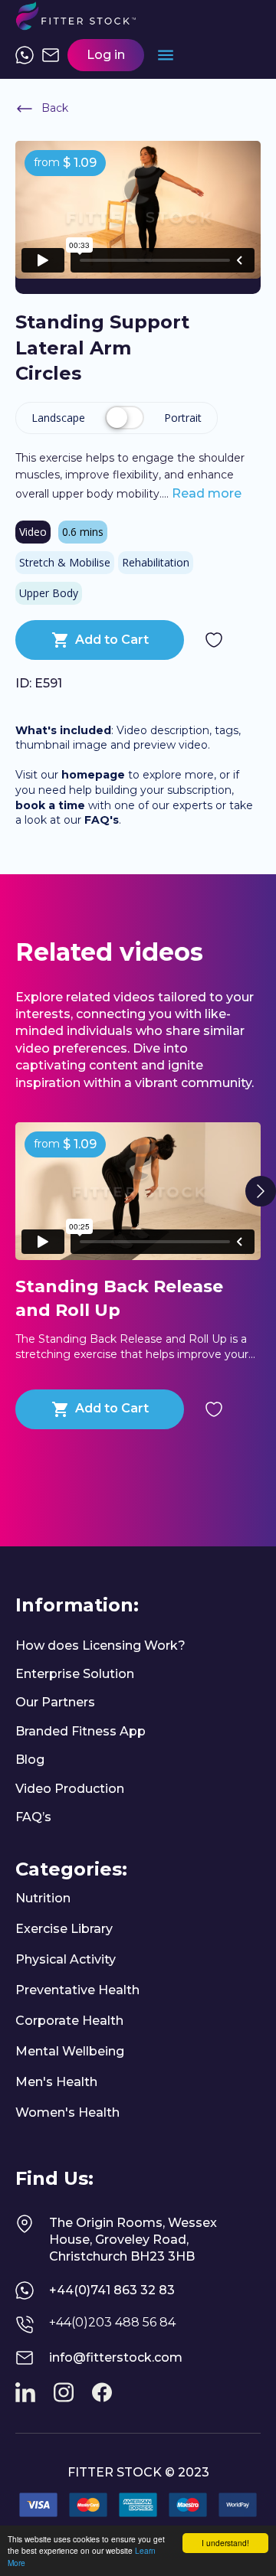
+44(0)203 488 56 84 (112, 2322)
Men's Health (56, 2082)
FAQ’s (33, 1817)
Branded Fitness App (80, 1731)
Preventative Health (77, 1990)
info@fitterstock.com (116, 2357)
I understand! (225, 2543)
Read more (205, 493)
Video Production (70, 1789)
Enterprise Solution (75, 1674)
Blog (30, 1760)
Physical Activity (66, 1959)
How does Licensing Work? (100, 1646)
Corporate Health (69, 2021)
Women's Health (67, 2112)
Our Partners (55, 1702)
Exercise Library (64, 1929)
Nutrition (43, 1898)
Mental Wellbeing (70, 2051)
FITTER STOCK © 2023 (138, 2472)
